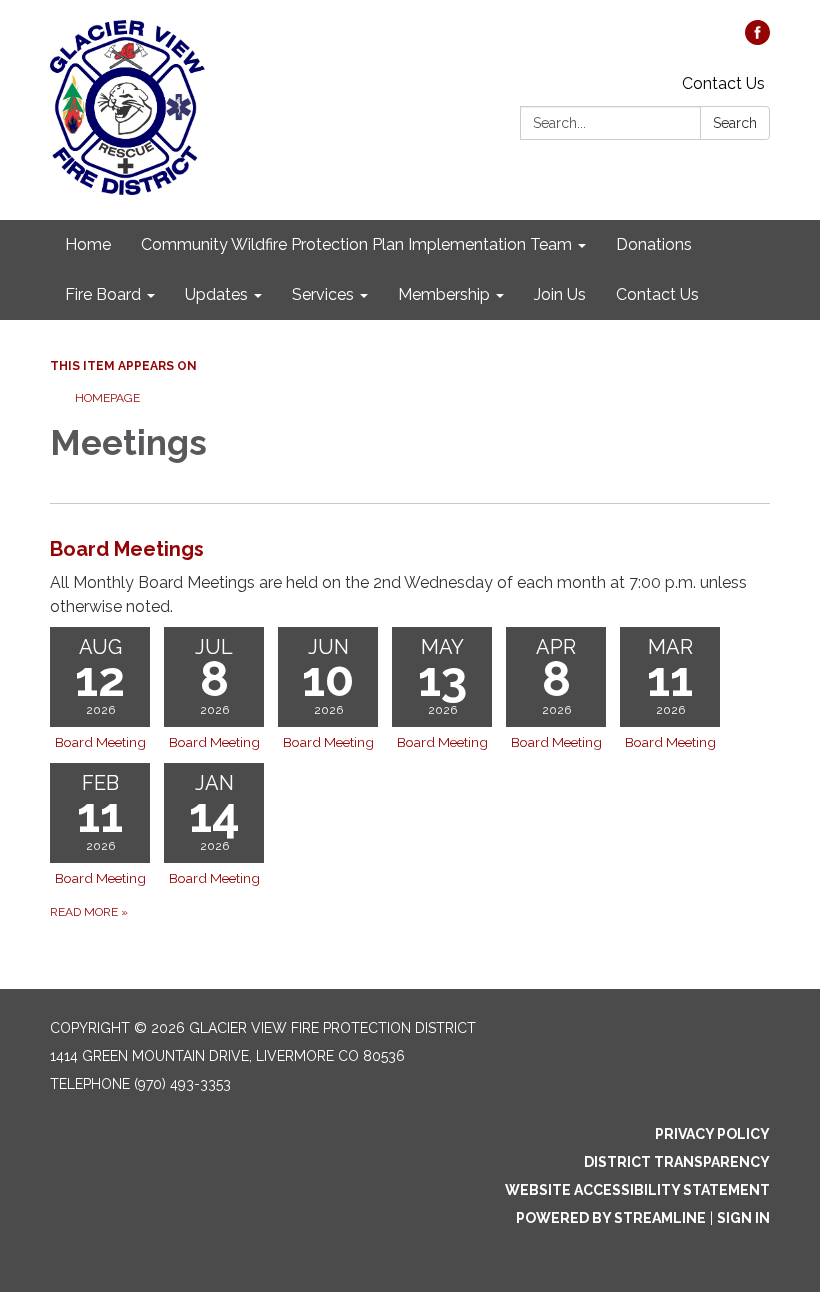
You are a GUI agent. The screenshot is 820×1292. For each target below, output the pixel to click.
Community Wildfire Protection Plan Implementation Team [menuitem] (356, 244)
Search (735, 123)
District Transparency (677, 1162)
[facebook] (757, 39)
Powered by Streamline (611, 1218)
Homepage (107, 398)
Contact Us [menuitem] (657, 294)
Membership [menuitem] (444, 294)
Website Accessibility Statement (637, 1190)
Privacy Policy (712, 1134)
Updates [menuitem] (216, 294)
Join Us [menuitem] (560, 294)
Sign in (743, 1218)
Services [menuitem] (323, 294)
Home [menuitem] (88, 244)
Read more (89, 912)
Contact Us (723, 83)
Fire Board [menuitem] (103, 294)
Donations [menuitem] (654, 244)
